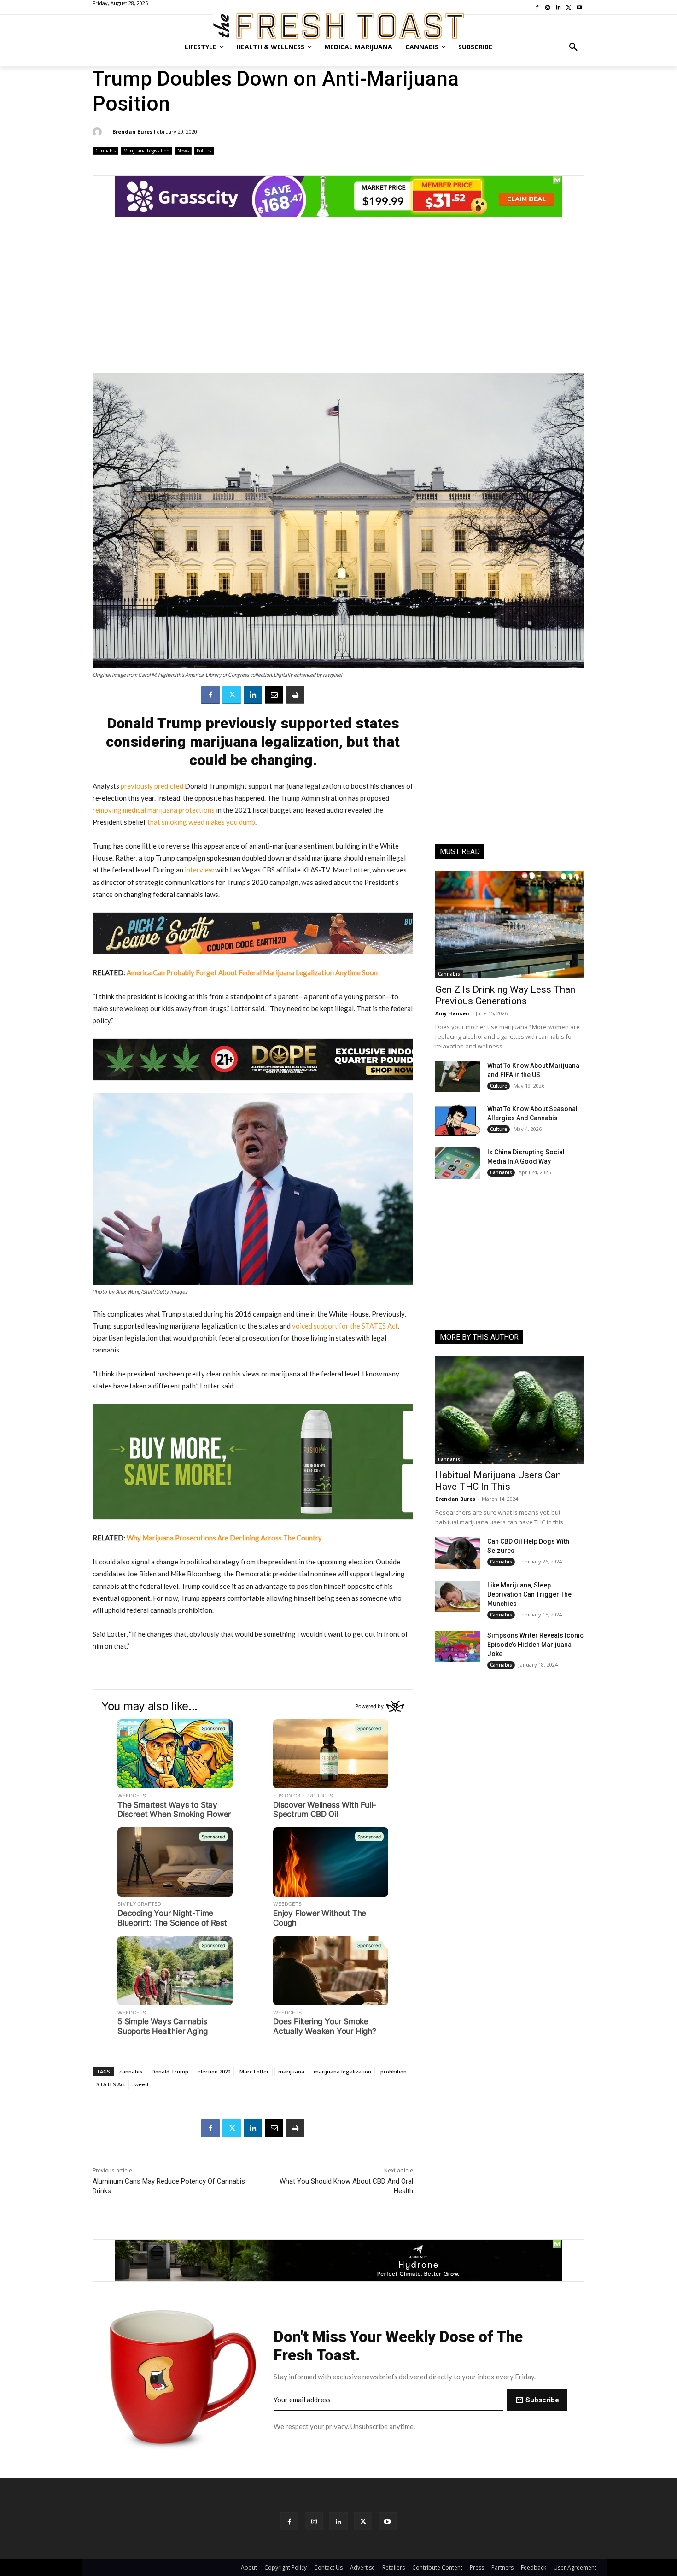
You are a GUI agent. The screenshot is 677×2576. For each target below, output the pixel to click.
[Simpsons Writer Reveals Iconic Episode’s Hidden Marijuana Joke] (458, 1646)
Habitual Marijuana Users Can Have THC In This (498, 1481)
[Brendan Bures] (99, 132)
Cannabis (105, 151)
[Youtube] (388, 2521)
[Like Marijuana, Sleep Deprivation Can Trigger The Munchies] (458, 1596)
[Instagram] (314, 2521)
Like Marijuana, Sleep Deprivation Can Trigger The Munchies (529, 1594)
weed (141, 2084)
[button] (573, 47)
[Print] (295, 695)
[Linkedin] (253, 695)
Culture (499, 1086)
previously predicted (152, 786)
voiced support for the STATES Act (345, 1326)
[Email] (274, 695)
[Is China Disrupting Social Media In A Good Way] (458, 1163)
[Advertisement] (338, 300)
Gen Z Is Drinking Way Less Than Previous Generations (505, 995)
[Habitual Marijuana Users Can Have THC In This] (510, 1410)
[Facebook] (210, 695)
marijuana (291, 2071)
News (183, 151)
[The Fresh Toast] (338, 26)
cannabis (131, 2071)
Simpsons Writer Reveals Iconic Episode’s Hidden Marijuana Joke (535, 1645)
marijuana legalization (342, 2071)
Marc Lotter (254, 2071)
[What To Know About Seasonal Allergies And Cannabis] (458, 1120)
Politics (204, 151)
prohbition (394, 2071)
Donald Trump (170, 2071)
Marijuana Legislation (146, 151)
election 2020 (214, 2071)
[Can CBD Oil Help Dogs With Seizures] (458, 1552)
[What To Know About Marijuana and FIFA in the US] (458, 1077)
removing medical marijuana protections (154, 810)
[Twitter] (232, 695)
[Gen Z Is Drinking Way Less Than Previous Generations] (510, 924)
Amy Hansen (452, 1013)
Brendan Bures (132, 132)
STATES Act (111, 2084)
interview (199, 870)
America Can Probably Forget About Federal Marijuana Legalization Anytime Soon (252, 972)
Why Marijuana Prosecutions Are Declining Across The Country (224, 1538)
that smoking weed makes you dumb (201, 822)
